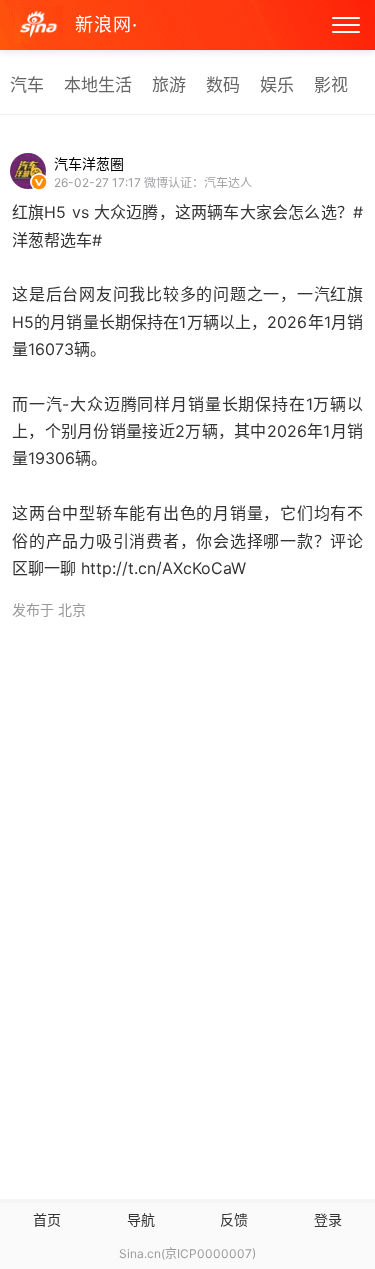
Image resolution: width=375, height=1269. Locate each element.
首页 (47, 1219)
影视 (331, 85)
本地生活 (98, 85)
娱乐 (277, 85)
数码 (223, 85)
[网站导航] (346, 25)
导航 (141, 1219)
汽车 (27, 85)
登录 (328, 1219)
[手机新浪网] (39, 25)
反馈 (234, 1219)
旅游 (169, 85)
